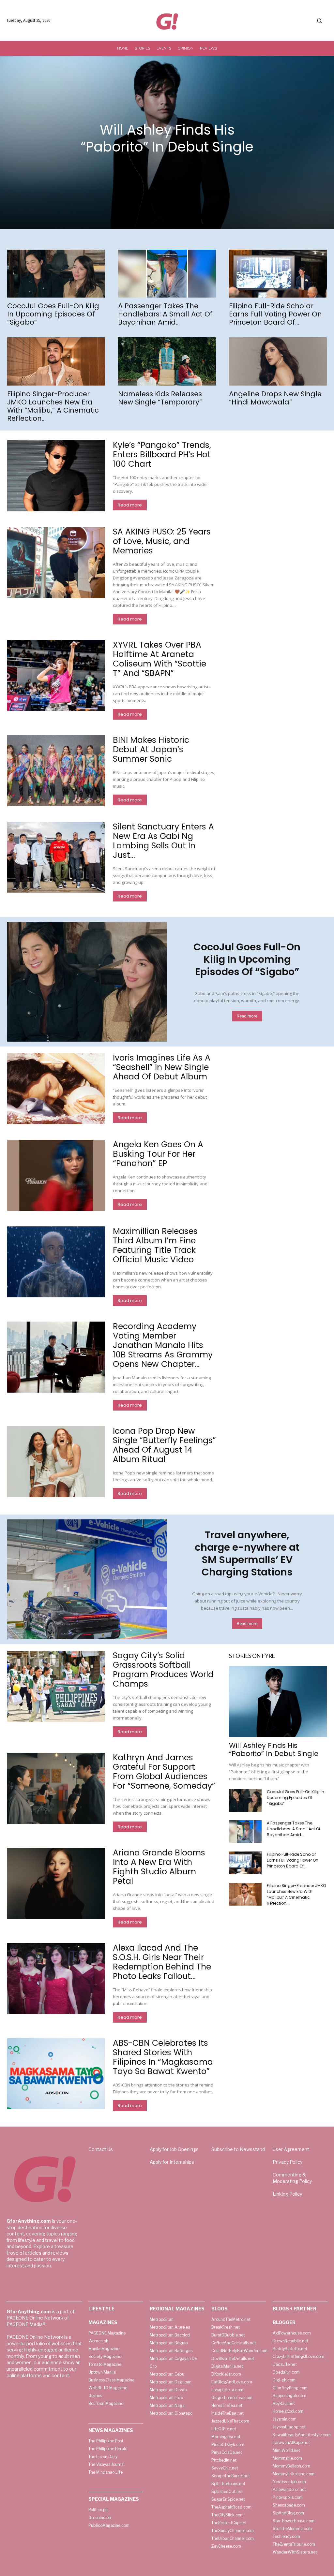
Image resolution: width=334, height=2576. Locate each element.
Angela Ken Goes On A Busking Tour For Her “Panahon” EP (158, 1154)
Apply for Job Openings (174, 2149)
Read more (130, 505)
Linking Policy (287, 2194)
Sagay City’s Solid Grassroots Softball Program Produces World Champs (163, 1670)
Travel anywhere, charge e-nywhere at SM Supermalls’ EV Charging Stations (247, 1553)
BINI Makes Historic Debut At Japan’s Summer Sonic (151, 749)
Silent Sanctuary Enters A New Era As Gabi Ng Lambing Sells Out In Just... (163, 841)
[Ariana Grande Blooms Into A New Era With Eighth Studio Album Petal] (56, 1883)
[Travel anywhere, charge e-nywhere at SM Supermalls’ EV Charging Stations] (87, 1579)
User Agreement (291, 2149)
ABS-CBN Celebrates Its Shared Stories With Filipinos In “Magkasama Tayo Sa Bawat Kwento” (163, 2057)
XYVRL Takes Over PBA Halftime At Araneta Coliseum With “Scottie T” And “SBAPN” (159, 659)
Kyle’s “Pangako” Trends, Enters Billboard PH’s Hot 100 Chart (162, 454)
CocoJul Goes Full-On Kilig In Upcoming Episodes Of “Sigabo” (53, 314)
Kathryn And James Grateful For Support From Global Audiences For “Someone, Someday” (164, 1772)
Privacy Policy (288, 2162)
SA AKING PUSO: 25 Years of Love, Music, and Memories (162, 541)
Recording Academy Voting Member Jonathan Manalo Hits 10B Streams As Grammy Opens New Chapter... (163, 1345)
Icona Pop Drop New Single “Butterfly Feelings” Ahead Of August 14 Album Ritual (164, 1445)
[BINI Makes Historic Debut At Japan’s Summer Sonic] (56, 771)
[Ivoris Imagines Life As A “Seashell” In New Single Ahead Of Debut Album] (56, 1089)
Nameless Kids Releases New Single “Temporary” (160, 398)
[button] (319, 21)
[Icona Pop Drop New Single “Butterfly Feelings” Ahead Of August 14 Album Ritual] (56, 1462)
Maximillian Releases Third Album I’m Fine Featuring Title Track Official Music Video (155, 1245)
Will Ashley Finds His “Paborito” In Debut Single (167, 138)
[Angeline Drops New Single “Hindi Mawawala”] (278, 361)
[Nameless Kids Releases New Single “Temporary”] (167, 361)
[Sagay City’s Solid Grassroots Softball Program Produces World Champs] (56, 1686)
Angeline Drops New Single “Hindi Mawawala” (275, 398)
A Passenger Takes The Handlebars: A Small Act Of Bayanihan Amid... (165, 314)
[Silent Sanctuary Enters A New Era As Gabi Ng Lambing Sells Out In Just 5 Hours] (56, 857)
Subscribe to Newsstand (238, 2149)
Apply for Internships (172, 2162)
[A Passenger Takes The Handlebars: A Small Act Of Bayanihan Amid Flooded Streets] (167, 274)
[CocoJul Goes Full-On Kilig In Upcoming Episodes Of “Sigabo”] (56, 274)
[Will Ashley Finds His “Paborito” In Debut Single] (278, 1702)
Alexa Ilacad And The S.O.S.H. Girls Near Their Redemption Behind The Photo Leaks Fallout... (162, 1962)
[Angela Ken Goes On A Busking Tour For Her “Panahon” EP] (56, 1175)
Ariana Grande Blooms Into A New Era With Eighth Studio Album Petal (159, 1867)
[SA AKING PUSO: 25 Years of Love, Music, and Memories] (56, 563)
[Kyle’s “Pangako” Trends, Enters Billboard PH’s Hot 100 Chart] (56, 476)
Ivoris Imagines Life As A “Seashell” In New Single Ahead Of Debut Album (162, 1067)
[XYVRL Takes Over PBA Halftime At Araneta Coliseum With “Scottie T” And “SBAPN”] (56, 676)
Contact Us (101, 2149)
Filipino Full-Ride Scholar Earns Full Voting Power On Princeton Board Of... (275, 314)
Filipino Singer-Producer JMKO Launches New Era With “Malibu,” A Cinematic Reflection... (53, 406)
